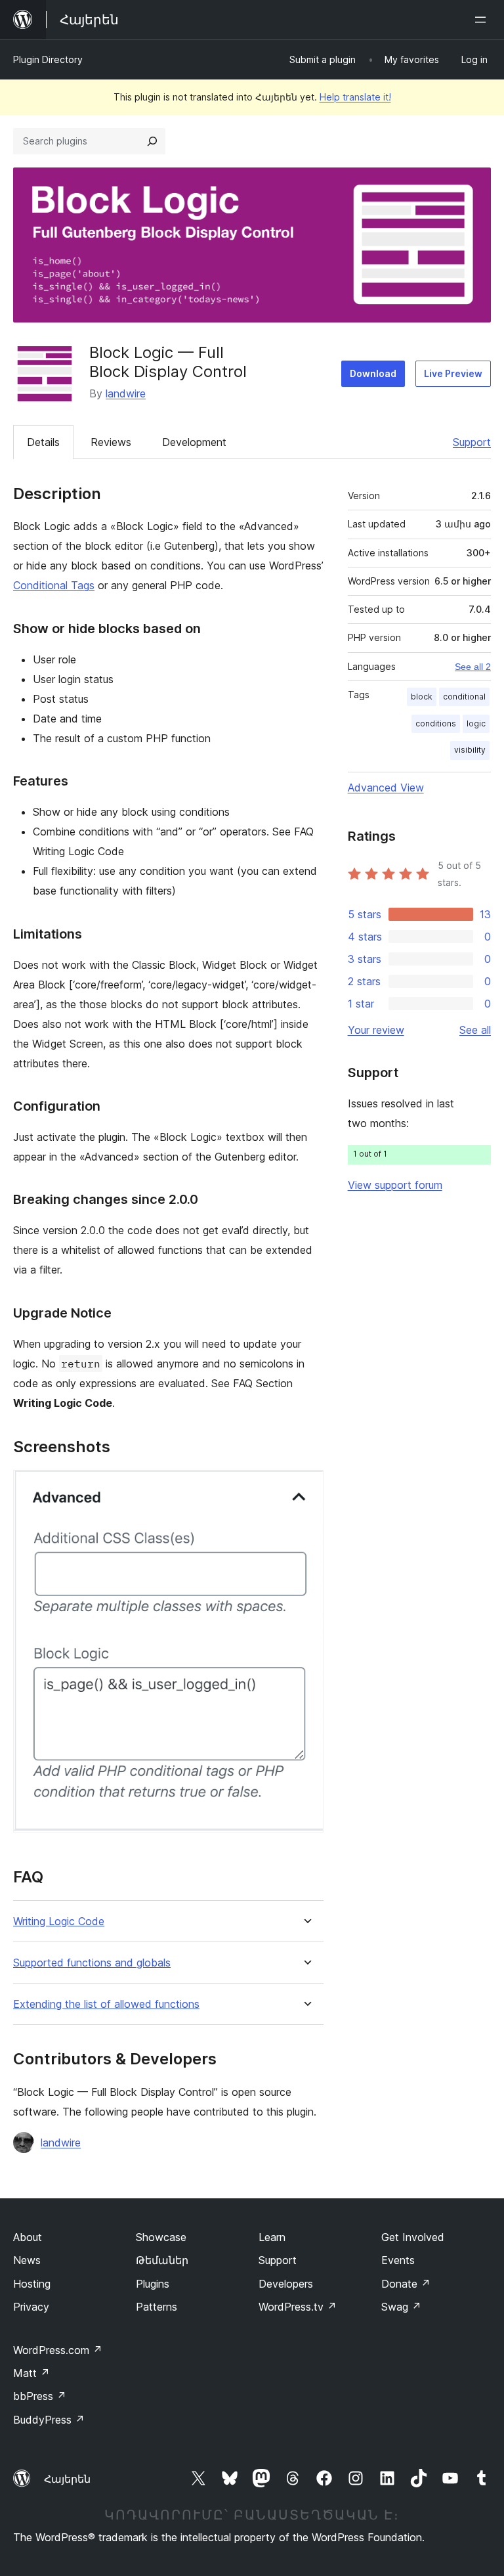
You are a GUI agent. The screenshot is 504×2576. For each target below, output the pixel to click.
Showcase (161, 2237)
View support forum (395, 1185)
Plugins (153, 2284)
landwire (126, 393)
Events (398, 2260)
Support (472, 442)
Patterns (157, 2307)
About (28, 2237)
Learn (272, 2237)
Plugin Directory (48, 59)
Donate (406, 2284)
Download (373, 373)
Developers (286, 2284)
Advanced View (386, 788)
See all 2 (473, 667)
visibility (470, 750)
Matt (31, 2373)
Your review (376, 1030)
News (27, 2260)
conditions (436, 723)
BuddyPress (49, 2420)
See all (475, 1030)
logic (476, 723)
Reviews (111, 442)
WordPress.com (58, 2350)
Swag (401, 2307)
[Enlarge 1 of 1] (306, 1488)
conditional (464, 697)
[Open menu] (483, 20)
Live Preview (453, 373)
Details (43, 442)
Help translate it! (355, 97)
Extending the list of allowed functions (106, 2004)
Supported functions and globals (92, 1963)
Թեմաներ (162, 2260)
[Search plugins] (152, 141)
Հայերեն (67, 2479)
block (422, 697)
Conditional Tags (54, 585)
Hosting (32, 2284)
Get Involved (413, 2237)
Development (194, 442)
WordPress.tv (298, 2307)
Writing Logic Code (59, 1921)
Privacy (31, 2307)
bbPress (40, 2396)
